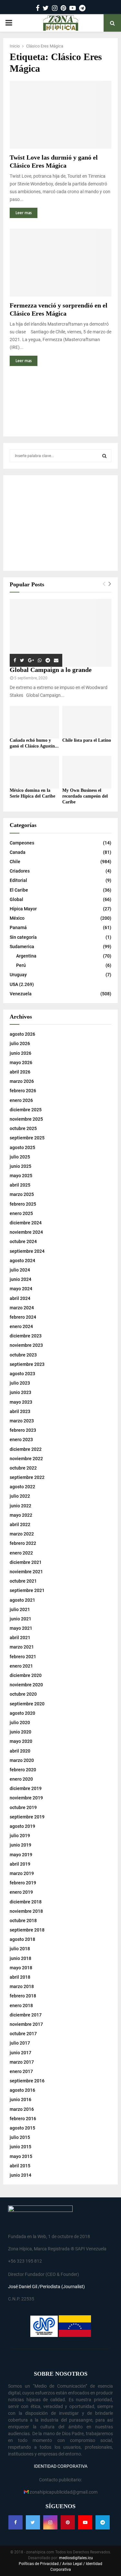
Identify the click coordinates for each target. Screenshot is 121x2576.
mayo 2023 (21, 1402)
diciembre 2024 (26, 1223)
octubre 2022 (23, 1468)
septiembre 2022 (27, 1477)
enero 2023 (21, 1440)
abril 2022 (20, 1524)
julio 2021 (20, 1609)
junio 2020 (20, 1732)
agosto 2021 (22, 1600)
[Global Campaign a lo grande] (60, 633)
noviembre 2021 (26, 1572)
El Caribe (19, 890)
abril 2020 (20, 1751)
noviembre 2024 (26, 1232)
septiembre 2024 (27, 1251)
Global (16, 899)
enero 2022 (21, 1553)
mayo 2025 (21, 1176)
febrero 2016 (23, 2119)
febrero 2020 (23, 1770)
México (17, 918)
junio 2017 (20, 2053)
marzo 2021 (22, 1647)
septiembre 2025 (27, 1138)
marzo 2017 (22, 2062)
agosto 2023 (22, 1374)
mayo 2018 (21, 1968)
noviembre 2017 (26, 2024)
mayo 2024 (21, 1289)
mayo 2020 (21, 1741)
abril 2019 (20, 1864)
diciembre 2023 (26, 1336)
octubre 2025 (23, 1128)
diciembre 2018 (26, 1902)
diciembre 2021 (26, 1562)
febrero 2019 (23, 1883)
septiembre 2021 (27, 1590)
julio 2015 (20, 2137)
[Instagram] (50, 2522)
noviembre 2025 (26, 1119)
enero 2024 (21, 1326)
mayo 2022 (21, 1515)
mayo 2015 (21, 2156)
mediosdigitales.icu (76, 2558)
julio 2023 (20, 1383)
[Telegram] (103, 2522)
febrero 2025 (23, 1204)
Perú (21, 965)
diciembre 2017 (26, 2015)
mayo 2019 (21, 1855)
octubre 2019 (23, 1807)
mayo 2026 (21, 1063)
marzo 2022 (22, 1534)
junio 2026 (20, 1053)
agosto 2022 (22, 1487)
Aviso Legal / (74, 2564)
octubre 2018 (23, 1921)
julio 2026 (20, 1043)
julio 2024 (20, 1270)
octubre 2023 (23, 1355)
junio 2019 (20, 1845)
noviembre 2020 (26, 1685)
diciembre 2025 (26, 1110)
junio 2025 (20, 1166)
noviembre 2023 (26, 1345)
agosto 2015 (22, 2128)
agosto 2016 (22, 2090)
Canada (18, 852)
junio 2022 (20, 1506)
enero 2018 (21, 2005)
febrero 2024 (23, 1317)
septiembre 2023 (27, 1364)
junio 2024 (20, 1279)
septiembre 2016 (27, 2081)
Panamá (18, 927)
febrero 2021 (23, 1657)
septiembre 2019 (27, 1817)
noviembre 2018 (26, 1911)
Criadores (20, 871)
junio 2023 (20, 1392)
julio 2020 (20, 1723)
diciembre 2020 (26, 1675)
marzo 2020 (22, 1760)
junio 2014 (20, 2175)
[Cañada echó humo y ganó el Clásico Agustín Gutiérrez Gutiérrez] (34, 722)
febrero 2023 (23, 1430)
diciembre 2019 (26, 1788)
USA (14, 984)
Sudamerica (22, 947)
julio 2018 (20, 1949)
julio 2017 (20, 2043)
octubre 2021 (23, 1581)
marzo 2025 (22, 1194)
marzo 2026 (22, 1081)
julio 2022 (20, 1496)
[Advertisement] (60, 403)
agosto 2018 (22, 1939)
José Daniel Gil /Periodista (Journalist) (46, 2287)
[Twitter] (33, 2522)
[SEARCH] (104, 456)
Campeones (22, 843)
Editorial (18, 880)
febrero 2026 (23, 1091)
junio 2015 (20, 2147)
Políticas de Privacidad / (40, 2564)
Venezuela (21, 994)
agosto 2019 (22, 1826)
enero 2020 (21, 1779)
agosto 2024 (22, 1261)
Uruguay (18, 975)
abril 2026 (20, 1072)
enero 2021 (21, 1666)
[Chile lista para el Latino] (87, 722)
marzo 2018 (22, 1986)
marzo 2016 (22, 2109)
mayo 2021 (21, 1628)
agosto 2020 (22, 1713)
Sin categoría (23, 937)
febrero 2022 (23, 1543)
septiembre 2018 (27, 1930)
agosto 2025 (22, 1147)
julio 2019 (20, 1836)
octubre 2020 (23, 1694)
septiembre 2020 (27, 1704)
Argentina (26, 956)
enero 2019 (21, 1892)
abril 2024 (20, 1298)
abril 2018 (20, 1977)
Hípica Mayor (23, 909)
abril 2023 (20, 1411)
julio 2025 (20, 1157)
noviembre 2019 (26, 1798)
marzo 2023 (22, 1421)
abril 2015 (20, 2166)
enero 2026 (21, 1100)
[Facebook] (15, 2522)
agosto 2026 (22, 1034)
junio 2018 (20, 1958)
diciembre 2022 (26, 1449)
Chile (15, 862)
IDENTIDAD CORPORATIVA (61, 2466)
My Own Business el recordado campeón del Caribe (85, 796)
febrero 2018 (23, 1996)
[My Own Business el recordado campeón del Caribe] (87, 772)
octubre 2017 (23, 2034)
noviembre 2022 (26, 1459)
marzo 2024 (22, 1308)
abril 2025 (20, 1185)
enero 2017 (21, 2071)
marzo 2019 (22, 1873)
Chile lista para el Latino (87, 740)
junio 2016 (20, 2100)
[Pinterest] (68, 2522)
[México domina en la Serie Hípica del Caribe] (34, 772)
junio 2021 (20, 1619)
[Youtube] (85, 2522)
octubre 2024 (23, 1241)
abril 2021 (20, 1638)
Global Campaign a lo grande (51, 670)
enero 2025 (21, 1213)
